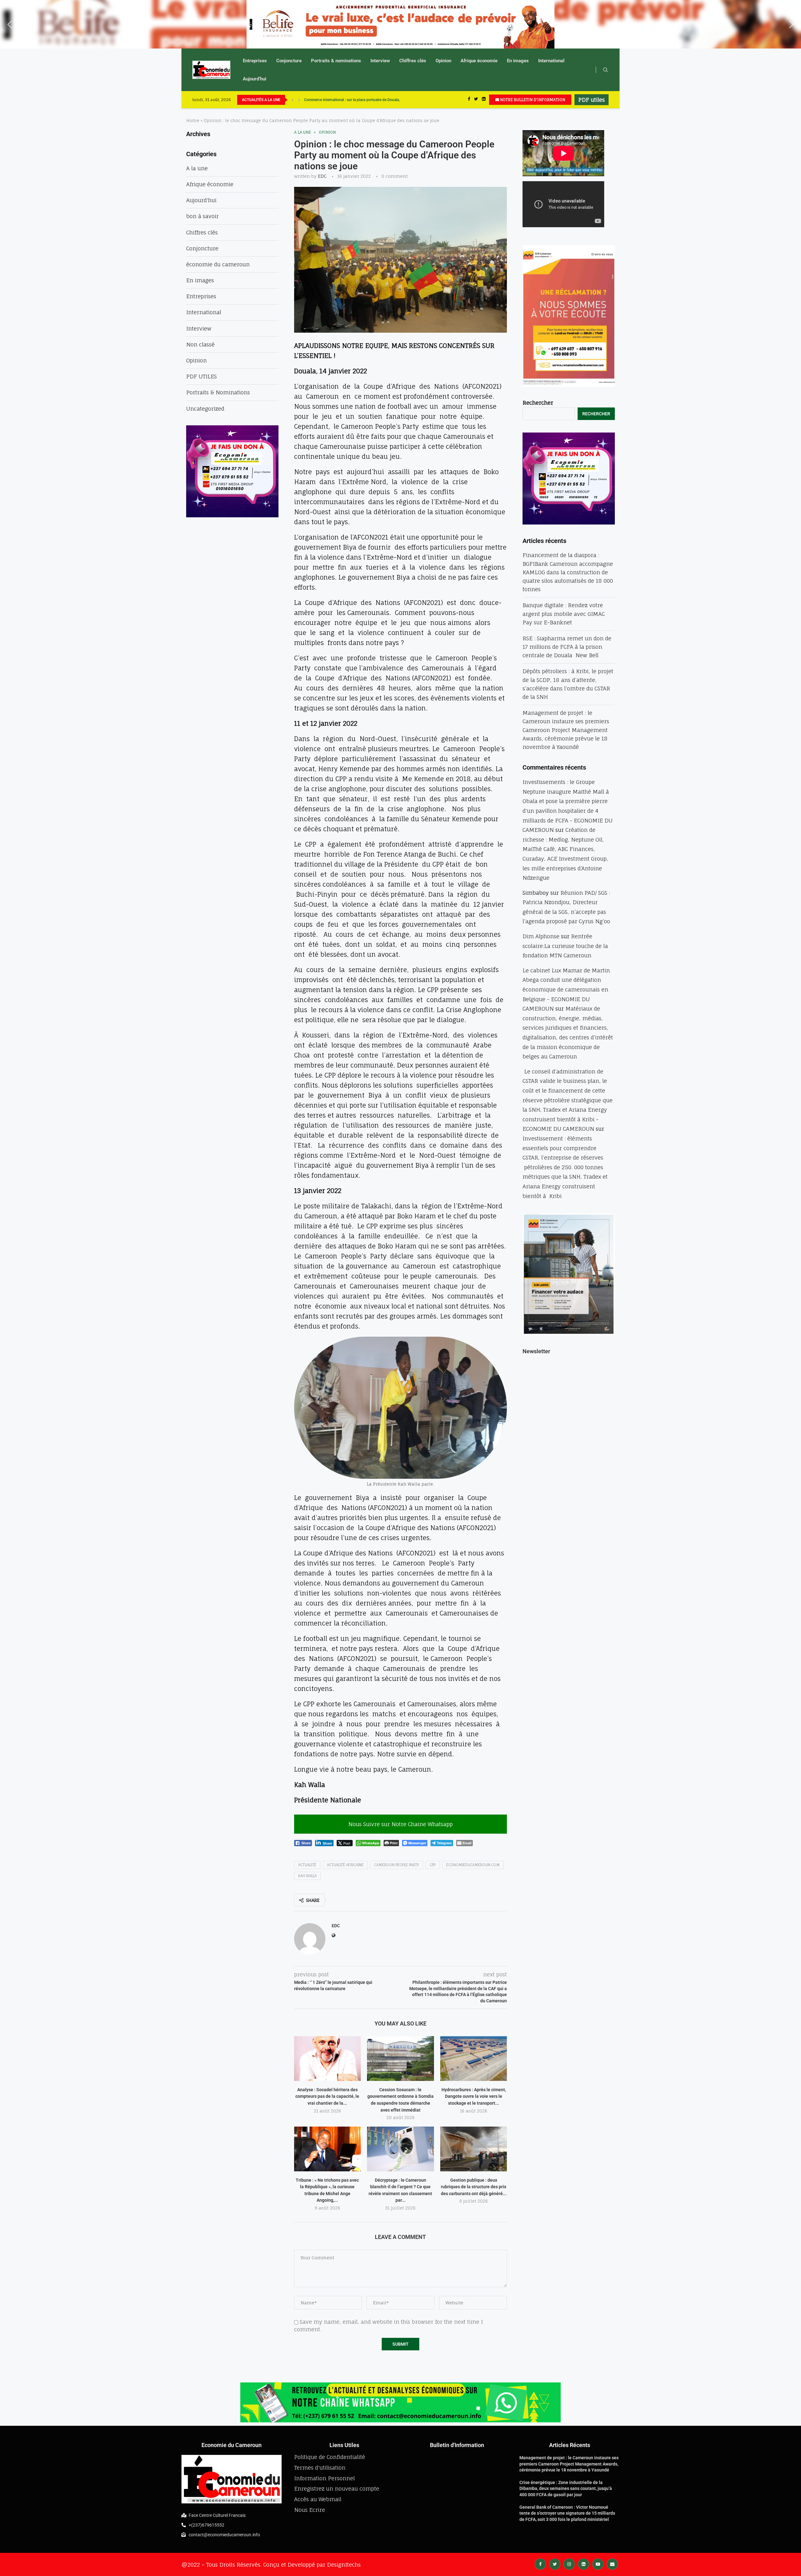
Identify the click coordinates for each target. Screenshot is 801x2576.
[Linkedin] (484, 100)
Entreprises (255, 61)
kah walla (307, 1876)
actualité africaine (345, 1865)
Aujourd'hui (201, 200)
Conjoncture (289, 61)
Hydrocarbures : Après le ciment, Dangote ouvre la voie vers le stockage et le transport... (474, 2096)
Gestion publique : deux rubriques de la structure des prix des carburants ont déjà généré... (474, 2187)
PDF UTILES (202, 376)
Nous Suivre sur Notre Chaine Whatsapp (400, 1824)
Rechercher (538, 403)
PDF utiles (592, 100)
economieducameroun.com (473, 1865)
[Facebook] (469, 100)
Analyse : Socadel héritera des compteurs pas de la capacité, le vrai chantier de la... (327, 2096)
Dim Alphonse (541, 936)
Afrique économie (479, 61)
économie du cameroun (218, 264)
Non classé (200, 344)
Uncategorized (205, 409)
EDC (322, 176)
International (551, 61)
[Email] (612, 2564)
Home (193, 120)
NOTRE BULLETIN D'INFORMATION (532, 100)
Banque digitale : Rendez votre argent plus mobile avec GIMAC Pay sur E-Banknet (564, 614)
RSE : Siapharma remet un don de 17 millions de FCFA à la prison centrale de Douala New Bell (567, 647)
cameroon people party (397, 1865)
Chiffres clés (413, 61)
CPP (433, 1865)
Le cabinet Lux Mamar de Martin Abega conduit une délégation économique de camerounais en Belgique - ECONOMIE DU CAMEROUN (566, 989)
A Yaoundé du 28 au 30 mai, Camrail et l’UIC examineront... (353, 100)
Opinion (443, 61)
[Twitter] (476, 100)
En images (518, 61)
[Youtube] (598, 2564)
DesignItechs (344, 2565)
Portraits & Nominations (218, 392)
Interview (380, 61)
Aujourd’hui (255, 79)
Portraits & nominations (336, 61)
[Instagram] (569, 2564)
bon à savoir (202, 216)
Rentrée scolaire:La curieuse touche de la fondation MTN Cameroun (565, 946)
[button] (10, 24)
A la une (303, 132)
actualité (307, 1865)
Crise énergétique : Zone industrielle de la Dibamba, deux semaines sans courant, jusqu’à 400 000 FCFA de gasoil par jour (566, 2489)
